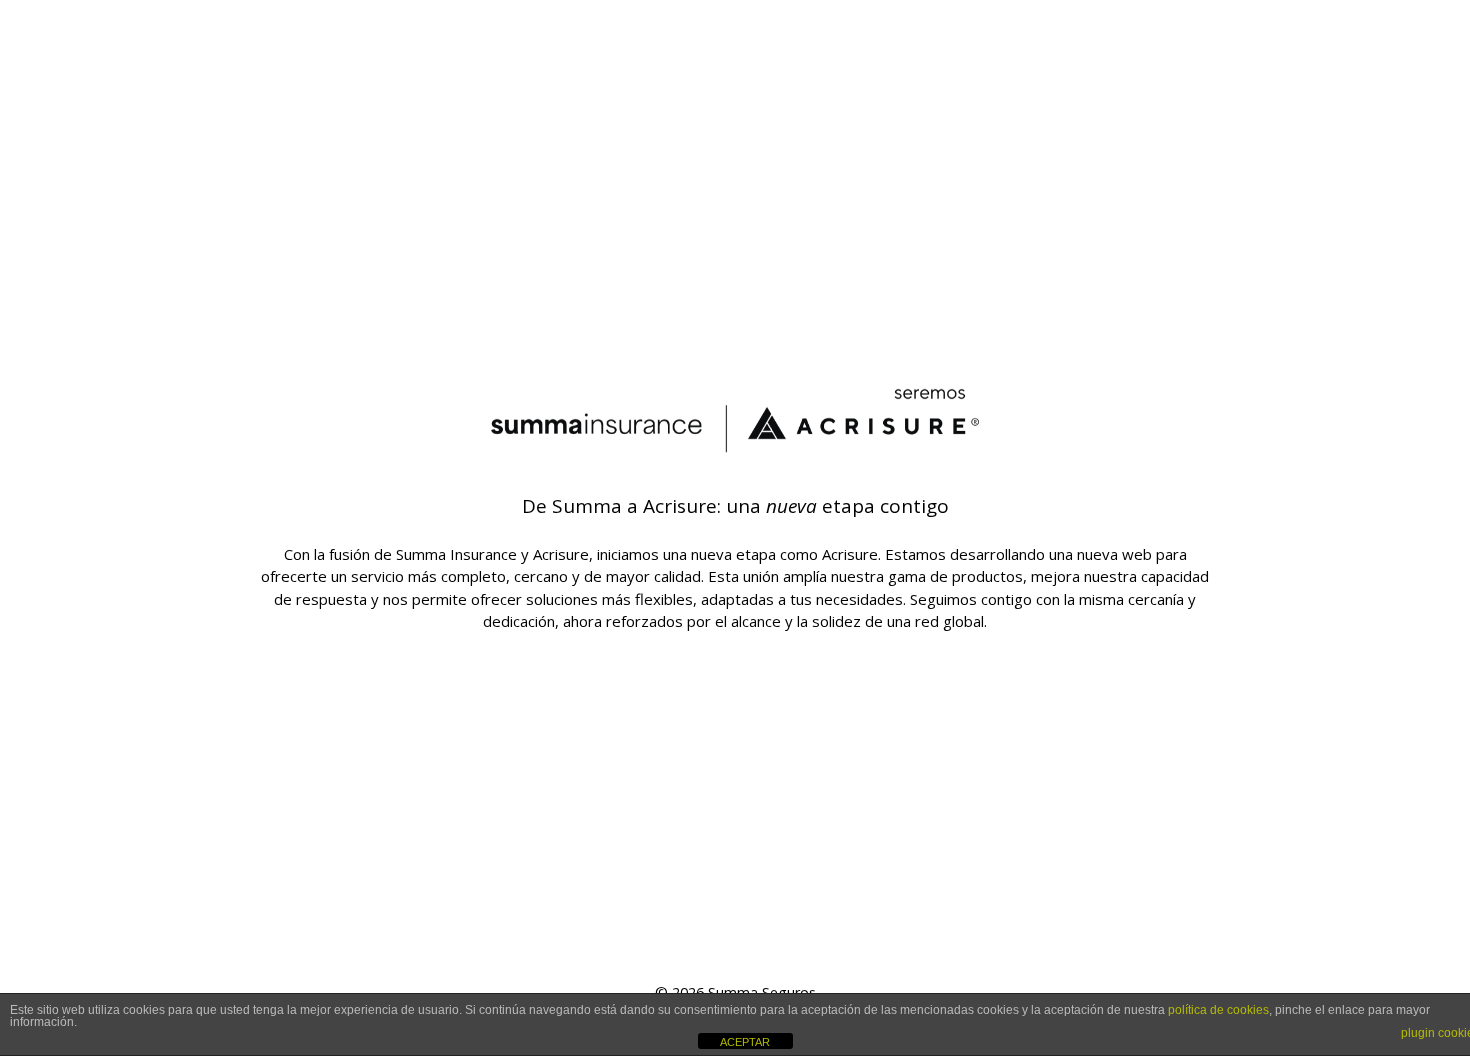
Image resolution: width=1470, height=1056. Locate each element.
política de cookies (1218, 1010)
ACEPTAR (745, 1042)
